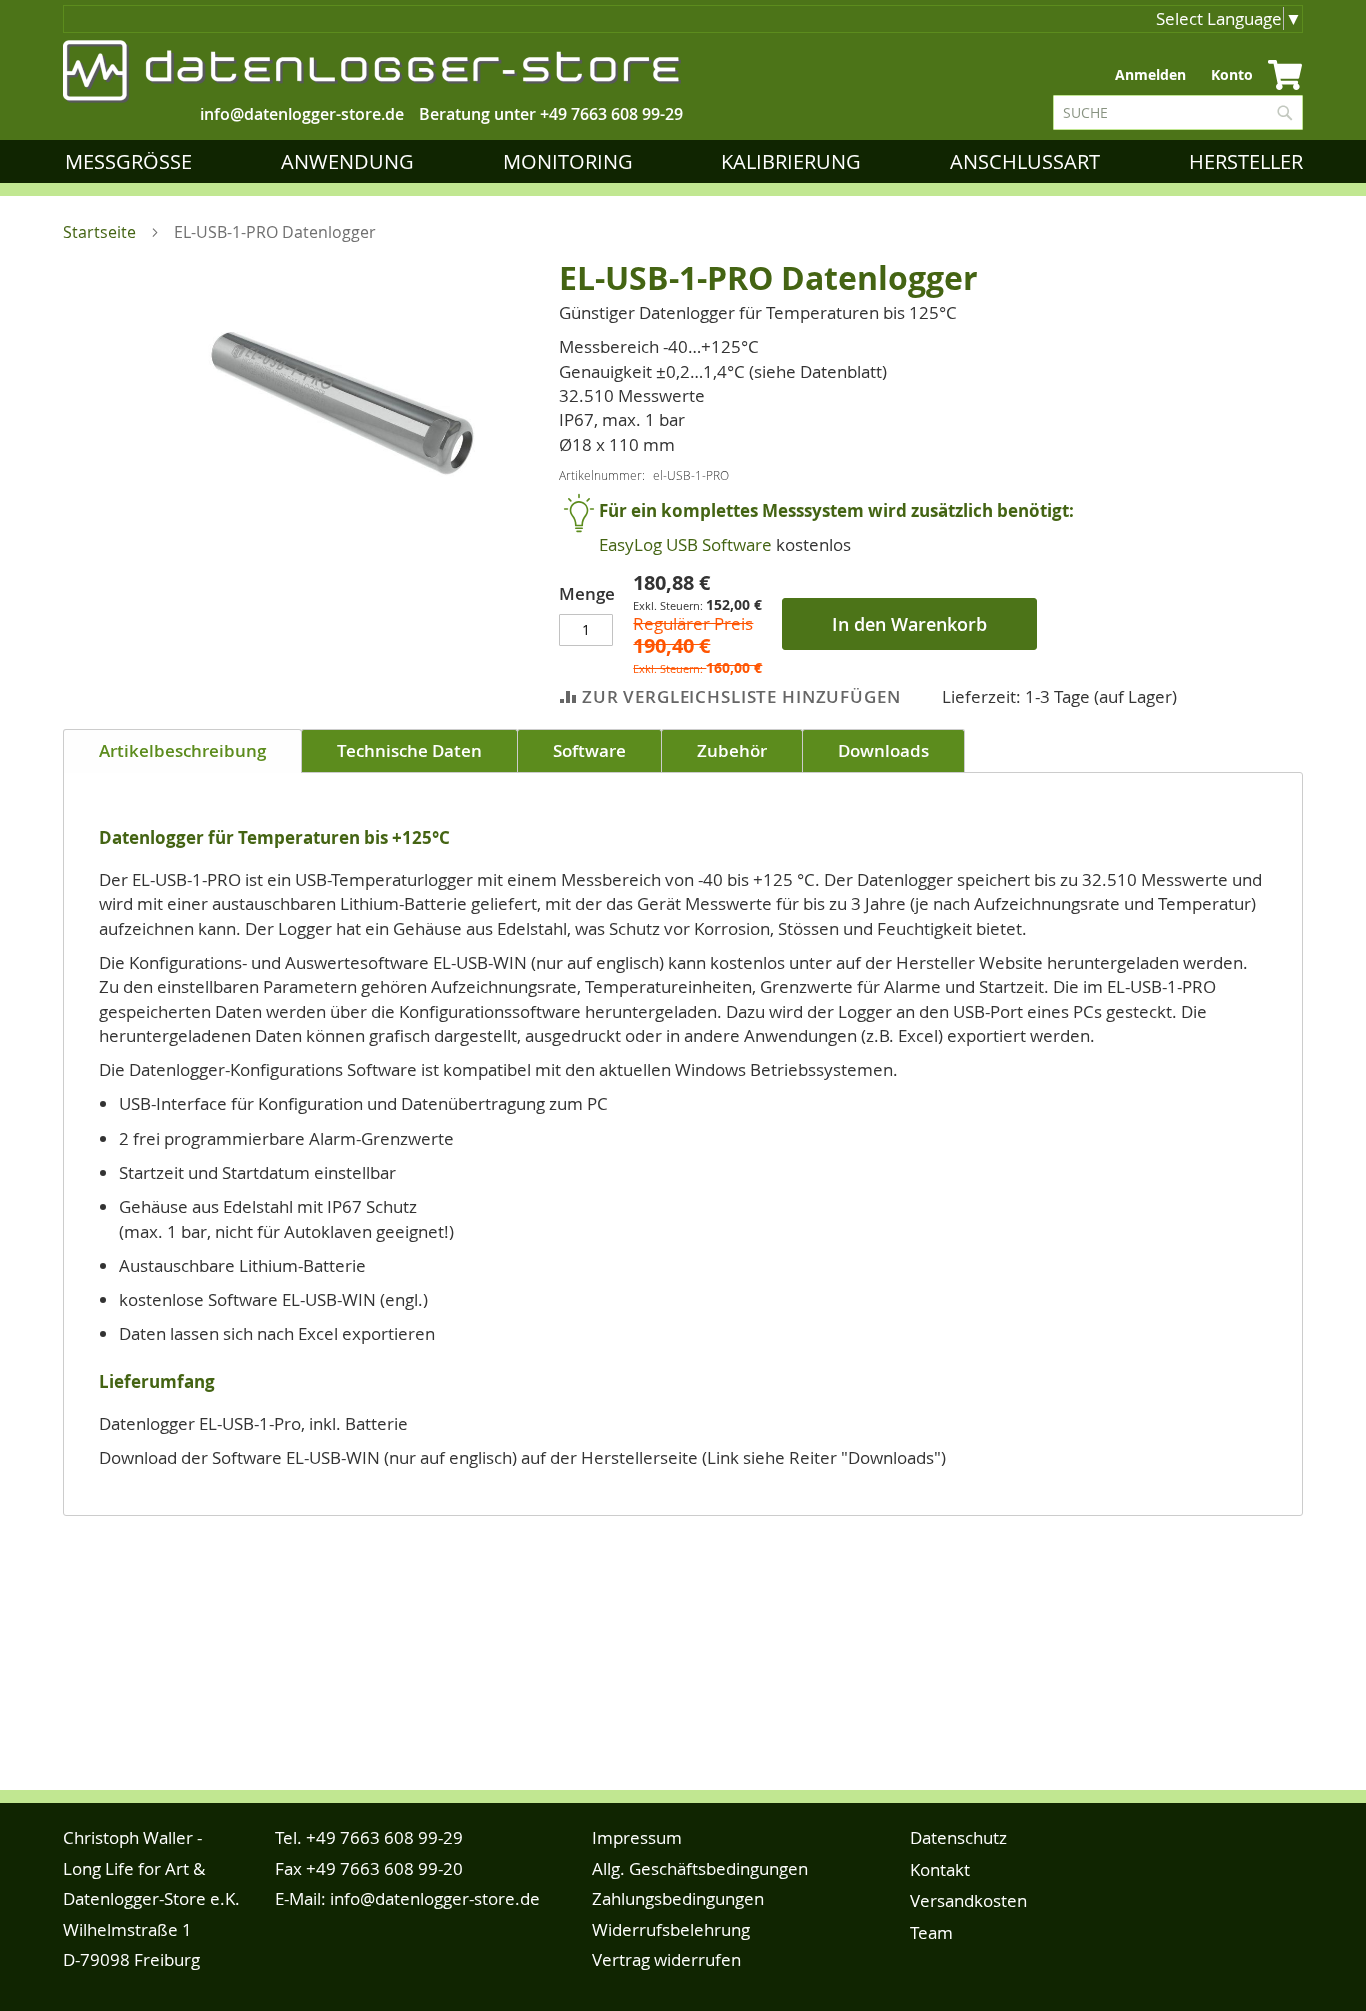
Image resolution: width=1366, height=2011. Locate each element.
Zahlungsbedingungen (678, 1898)
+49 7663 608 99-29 (611, 114)
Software (589, 750)
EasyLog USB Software (685, 544)
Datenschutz (958, 1837)
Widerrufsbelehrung (671, 1929)
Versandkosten (968, 1900)
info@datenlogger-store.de (435, 1898)
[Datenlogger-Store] (373, 71)
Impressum (637, 1837)
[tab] (182, 751)
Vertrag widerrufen (666, 1959)
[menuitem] (132, 161)
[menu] (688, 161)
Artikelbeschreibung (182, 750)
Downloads (883, 750)
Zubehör (732, 750)
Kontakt (940, 1869)
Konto (1232, 74)
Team (931, 1932)
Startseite (99, 232)
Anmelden (1150, 74)
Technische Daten (409, 750)
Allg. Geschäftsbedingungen (700, 1868)
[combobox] (1178, 112)
